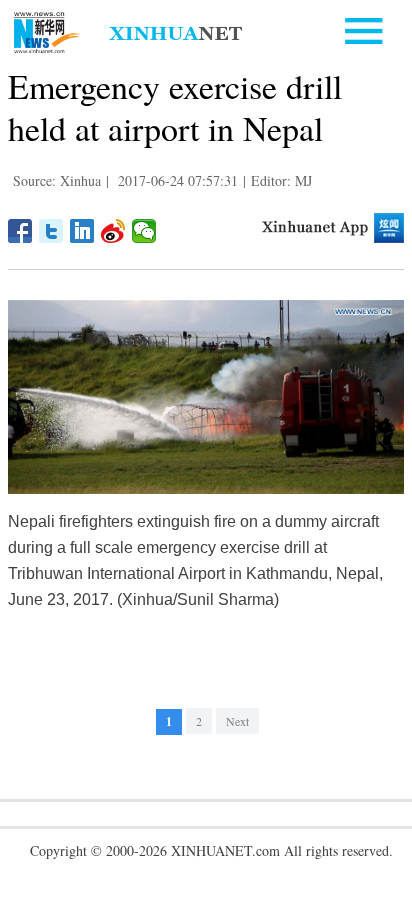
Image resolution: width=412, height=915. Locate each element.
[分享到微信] (144, 231)
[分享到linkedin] (82, 231)
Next (237, 721)
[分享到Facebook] (20, 231)
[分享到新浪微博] (113, 231)
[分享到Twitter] (51, 231)
